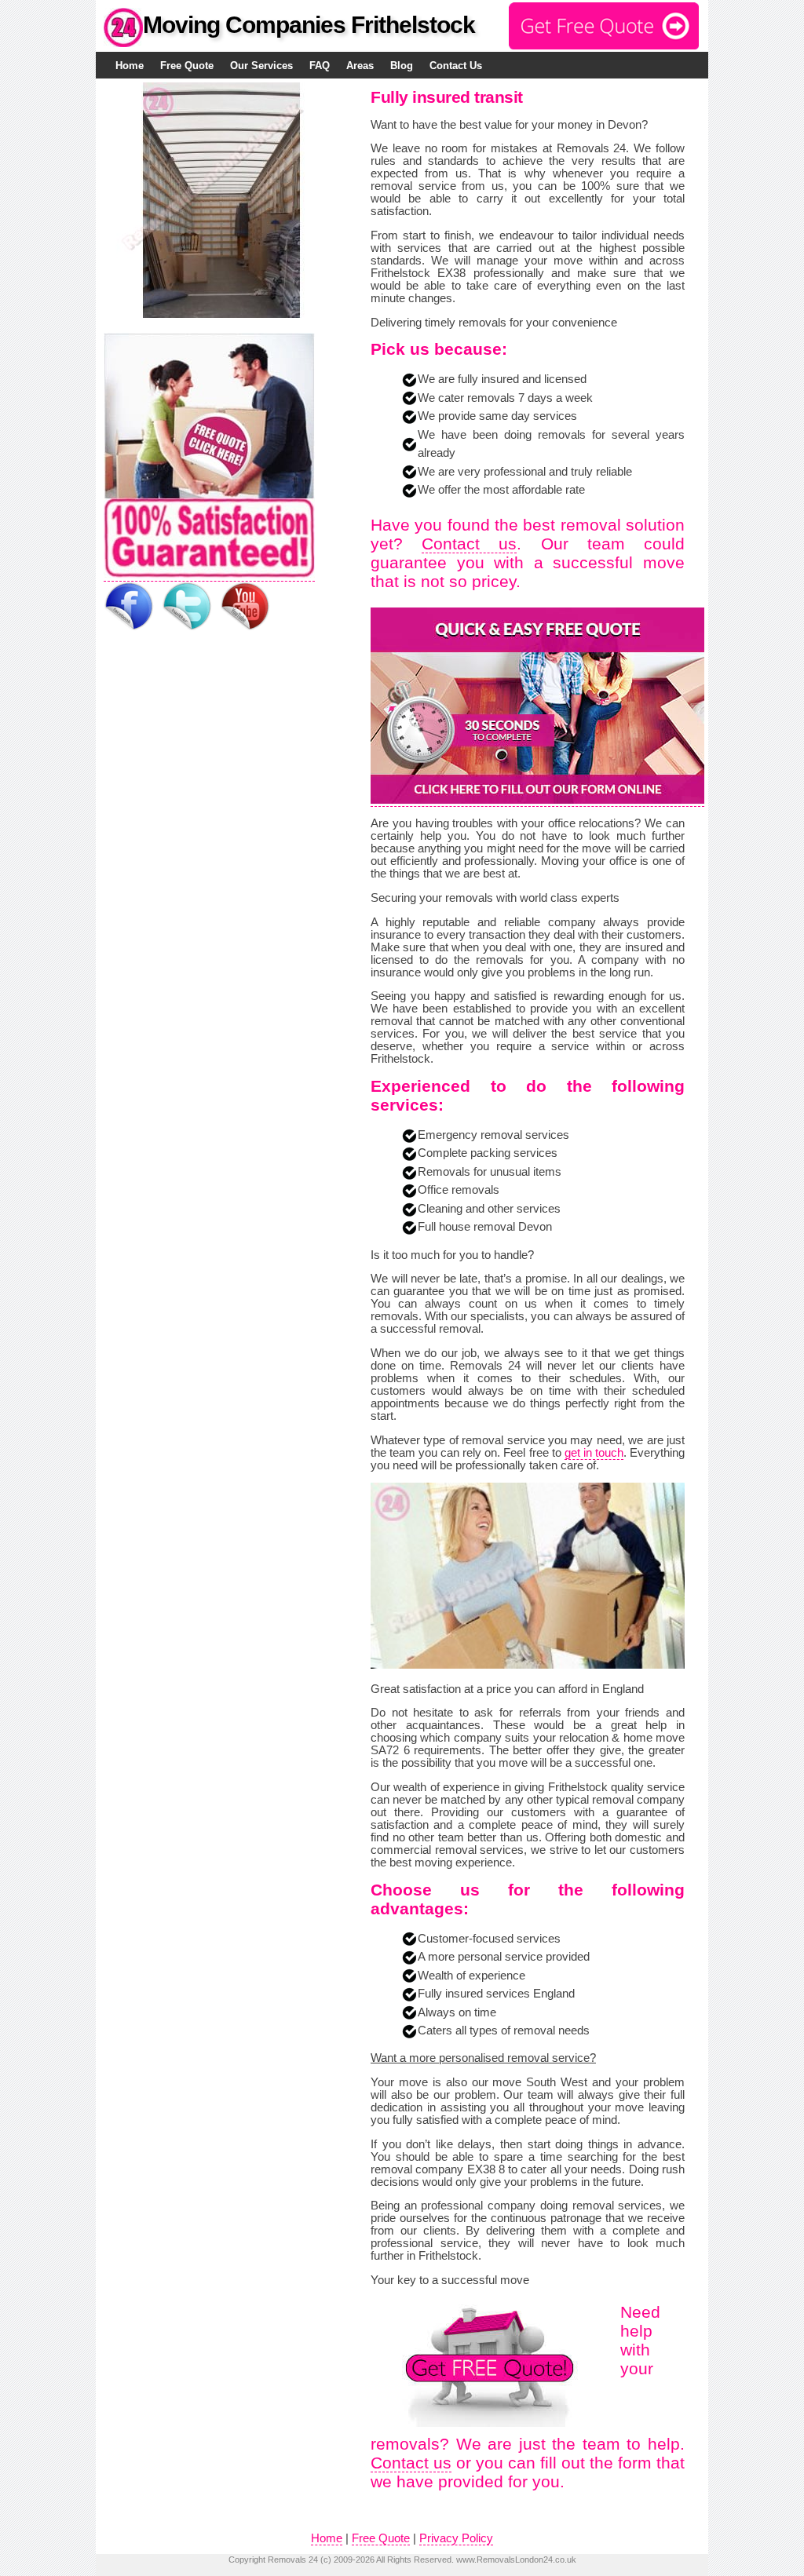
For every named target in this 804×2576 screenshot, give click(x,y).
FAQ (320, 66)
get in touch (594, 1453)
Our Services (261, 66)
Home (130, 66)
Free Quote (187, 66)
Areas (360, 66)
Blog (402, 66)
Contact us (469, 544)
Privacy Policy (456, 2538)
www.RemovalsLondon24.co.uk (516, 2560)
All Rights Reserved (414, 2560)
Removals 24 (293, 2560)
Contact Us (456, 66)
